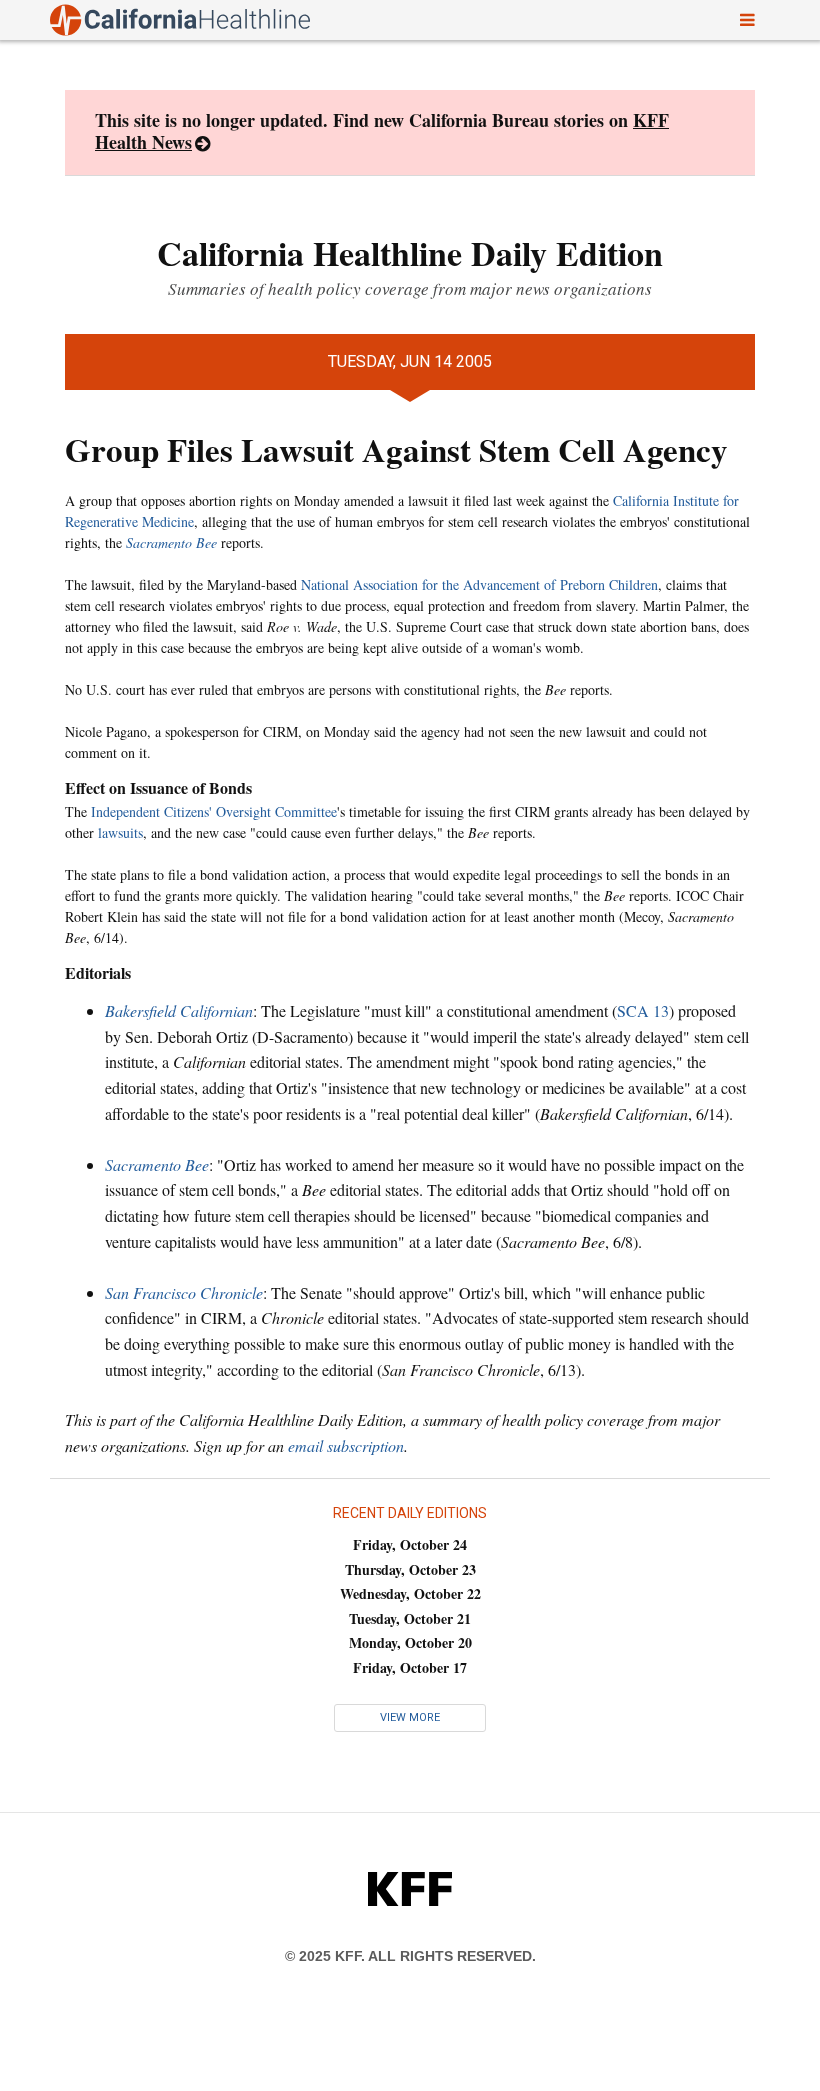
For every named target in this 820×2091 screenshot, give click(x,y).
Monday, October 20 (410, 1642)
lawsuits (120, 832)
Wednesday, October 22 (410, 1593)
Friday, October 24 (410, 1544)
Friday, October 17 (410, 1667)
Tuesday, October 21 (410, 1618)
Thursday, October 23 (410, 1569)
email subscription (346, 1445)
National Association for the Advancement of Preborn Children (479, 584)
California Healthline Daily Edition (410, 253)
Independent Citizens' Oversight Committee (214, 811)
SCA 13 (643, 1010)
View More (410, 1717)
